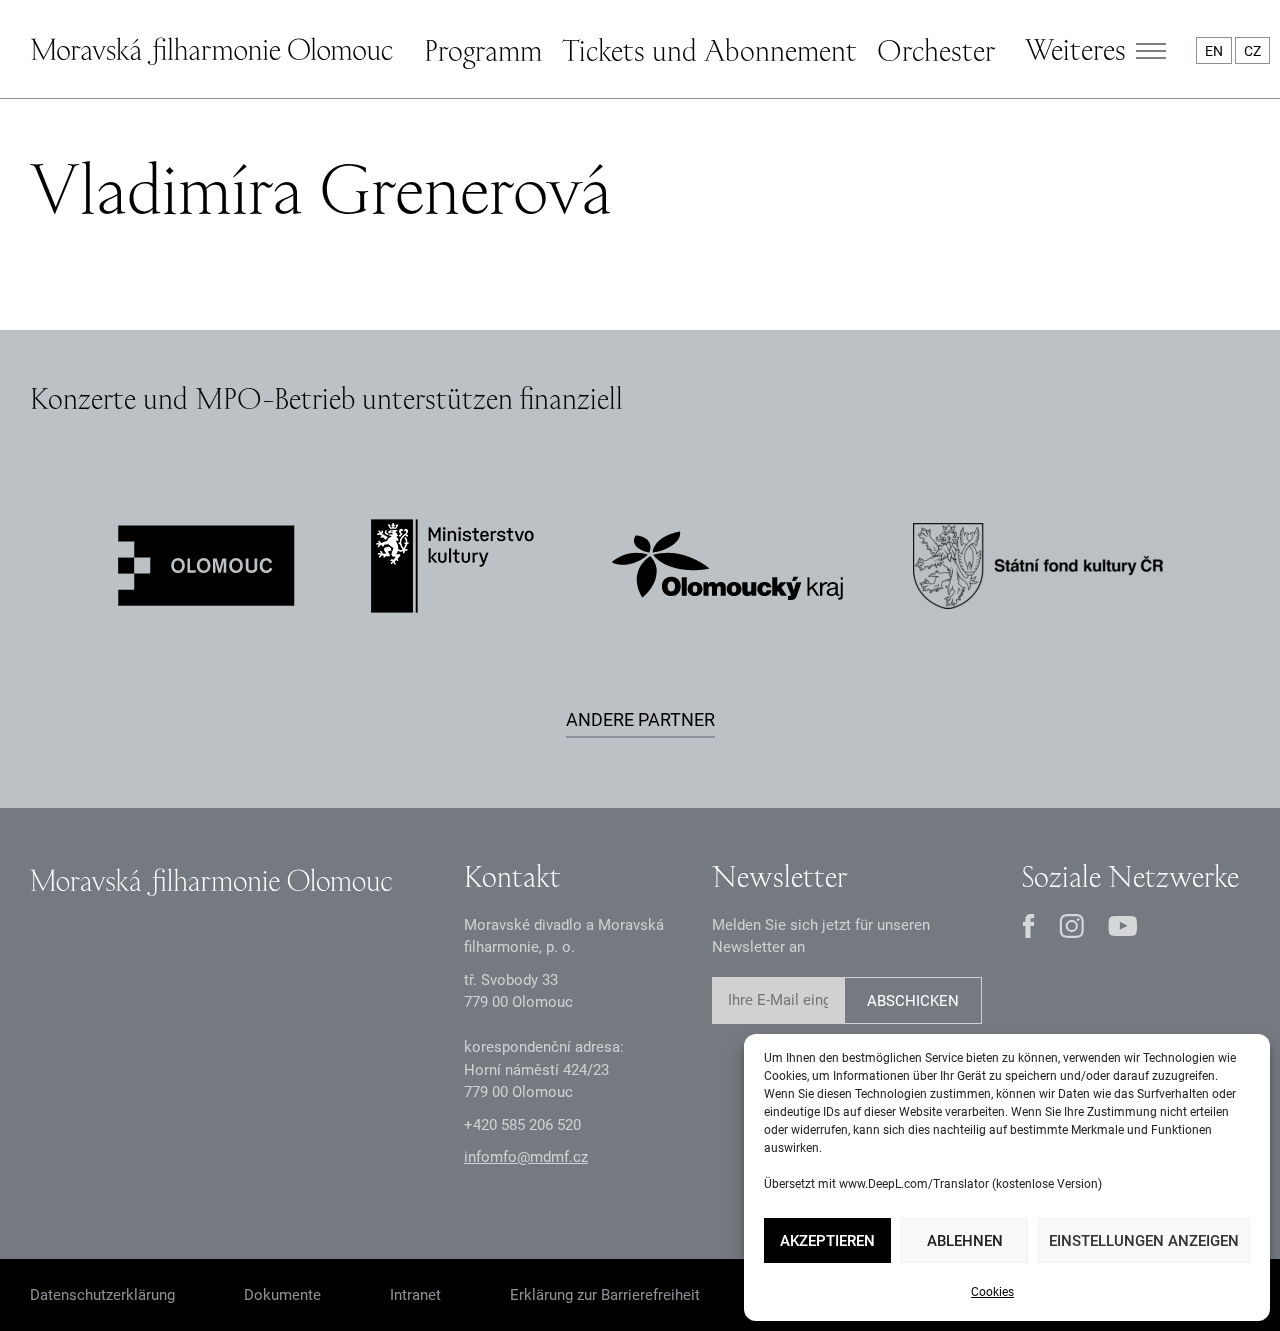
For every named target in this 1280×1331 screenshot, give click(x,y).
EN (1214, 51)
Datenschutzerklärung (102, 1295)
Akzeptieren (827, 1241)
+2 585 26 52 (522, 1125)
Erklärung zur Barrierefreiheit (605, 1295)
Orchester (936, 50)
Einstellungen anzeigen (1144, 1241)
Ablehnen (965, 1241)
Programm (483, 50)
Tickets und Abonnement (709, 50)
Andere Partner (640, 719)
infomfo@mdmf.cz (526, 1157)
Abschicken (913, 1001)
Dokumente (282, 1295)
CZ (1252, 51)
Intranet (415, 1295)
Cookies (992, 1292)
